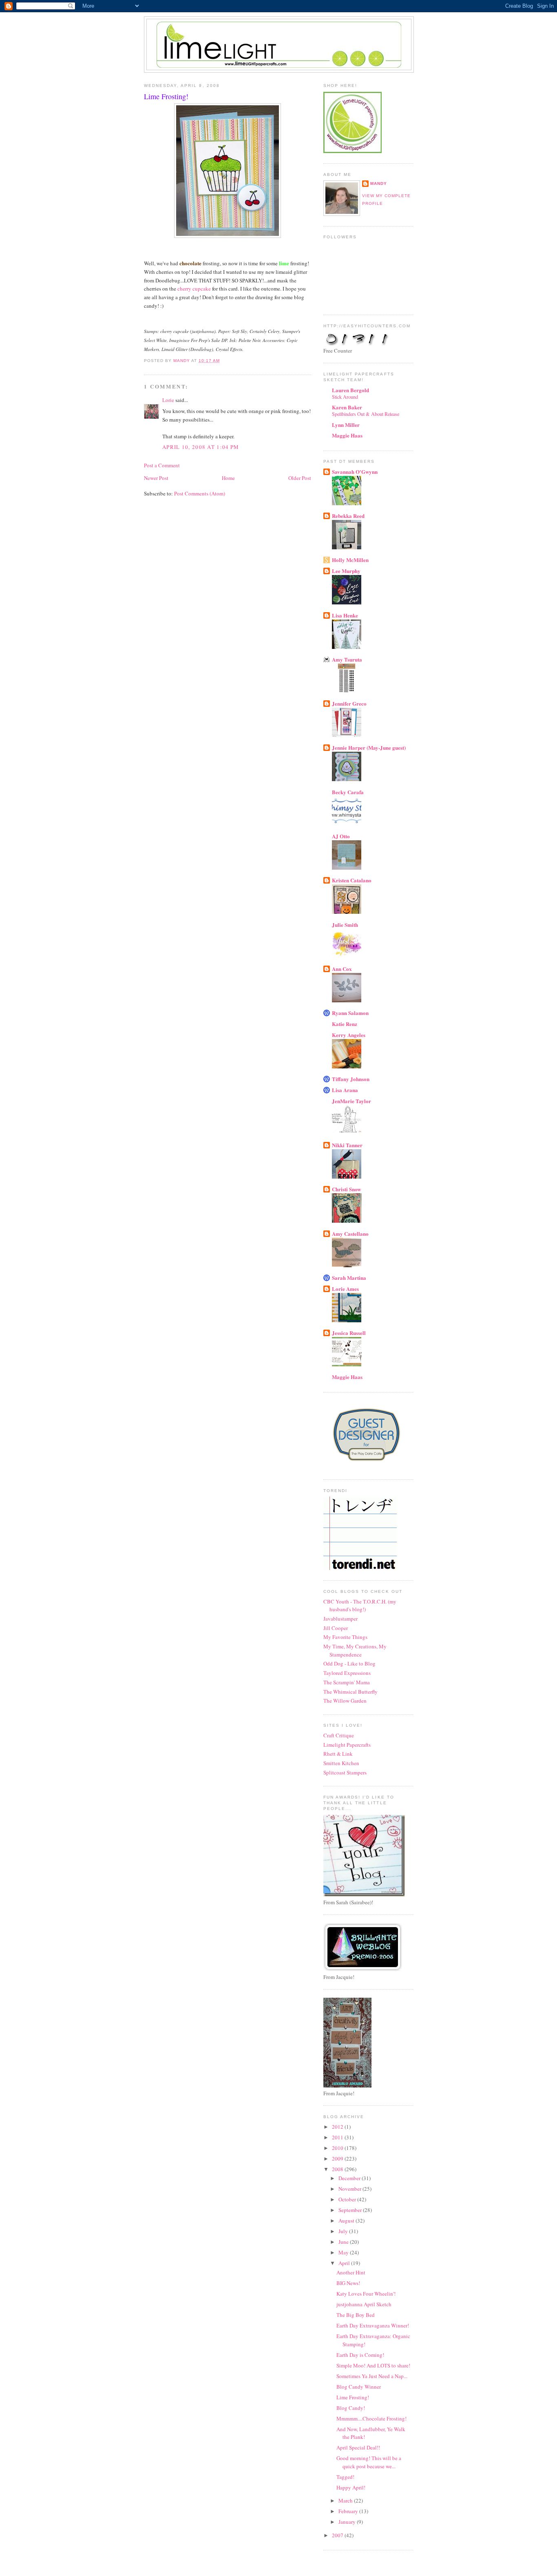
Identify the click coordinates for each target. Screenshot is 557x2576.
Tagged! (345, 2477)
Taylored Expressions (347, 1673)
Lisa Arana (345, 1090)
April (345, 2263)
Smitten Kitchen (341, 1763)
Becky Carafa (348, 792)
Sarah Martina (349, 1278)
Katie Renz (345, 1024)
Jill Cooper (336, 1628)
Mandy (379, 183)
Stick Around (345, 397)
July (344, 2231)
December (350, 2178)
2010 (338, 2148)
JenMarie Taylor (351, 1101)
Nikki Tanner (347, 1145)
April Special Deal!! (358, 2447)
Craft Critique (339, 1735)
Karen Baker (347, 407)
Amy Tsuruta (347, 659)
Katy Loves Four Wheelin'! (366, 2294)
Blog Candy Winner (359, 2387)
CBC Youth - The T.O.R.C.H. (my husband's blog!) (360, 1606)
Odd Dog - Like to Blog (349, 1663)
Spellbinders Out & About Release (366, 414)
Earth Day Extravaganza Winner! (373, 2325)
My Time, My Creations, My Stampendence (355, 1650)
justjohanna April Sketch (364, 2304)
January (348, 2522)
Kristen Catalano (352, 880)
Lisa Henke (345, 615)
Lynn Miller (346, 425)
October (348, 2199)
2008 (338, 2169)
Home (228, 478)
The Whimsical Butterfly (350, 1692)
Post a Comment (162, 465)
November (350, 2189)
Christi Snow (346, 1189)
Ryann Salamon (350, 1013)
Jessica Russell (349, 1333)
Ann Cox (342, 969)
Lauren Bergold (350, 390)
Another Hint (351, 2272)
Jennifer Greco (349, 703)
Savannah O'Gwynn (355, 472)
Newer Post (156, 478)
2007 (338, 2535)
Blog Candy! (351, 2408)
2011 (338, 2137)
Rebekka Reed (348, 516)
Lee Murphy (346, 571)
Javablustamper (340, 1619)
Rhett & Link (338, 1754)
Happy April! (351, 2487)
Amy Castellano (350, 1234)
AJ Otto (341, 836)
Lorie (168, 400)
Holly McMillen (350, 560)
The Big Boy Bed (356, 2315)
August (347, 2221)
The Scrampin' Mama (347, 1682)
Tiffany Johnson (351, 1079)
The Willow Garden (345, 1701)
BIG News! (348, 2283)
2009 (338, 2159)
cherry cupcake (195, 289)
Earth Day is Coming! (360, 2355)
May (344, 2252)
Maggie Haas (347, 435)
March (346, 2500)
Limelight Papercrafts (347, 1745)
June (344, 2242)
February (349, 2511)
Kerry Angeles (349, 1035)
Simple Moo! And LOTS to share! (373, 2365)
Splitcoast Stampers (345, 1772)
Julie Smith (345, 925)
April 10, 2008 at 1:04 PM (201, 447)
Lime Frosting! (353, 2397)
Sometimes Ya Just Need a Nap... (372, 2376)
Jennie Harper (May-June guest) (369, 747)
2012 (338, 2127)
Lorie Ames (345, 1289)
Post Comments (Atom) (200, 493)
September (351, 2210)
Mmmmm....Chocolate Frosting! (371, 2418)
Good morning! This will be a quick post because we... (369, 2462)
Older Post (300, 478)
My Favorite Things (345, 1637)
